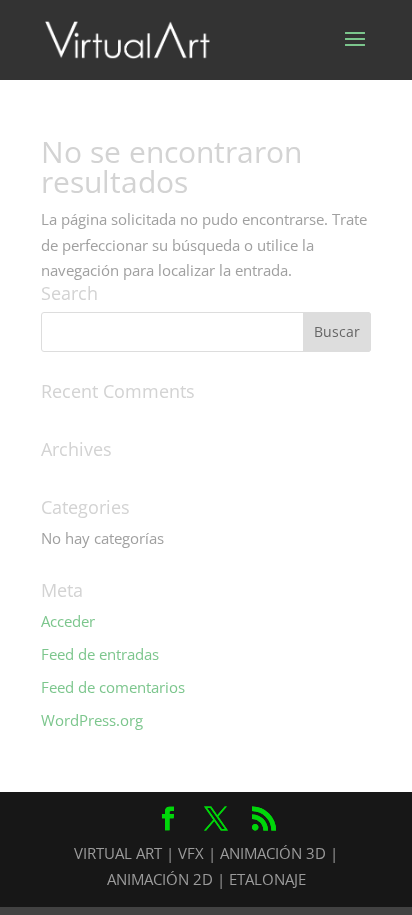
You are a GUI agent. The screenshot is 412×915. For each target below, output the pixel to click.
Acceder (68, 621)
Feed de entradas (100, 654)
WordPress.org (92, 720)
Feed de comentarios (113, 687)
